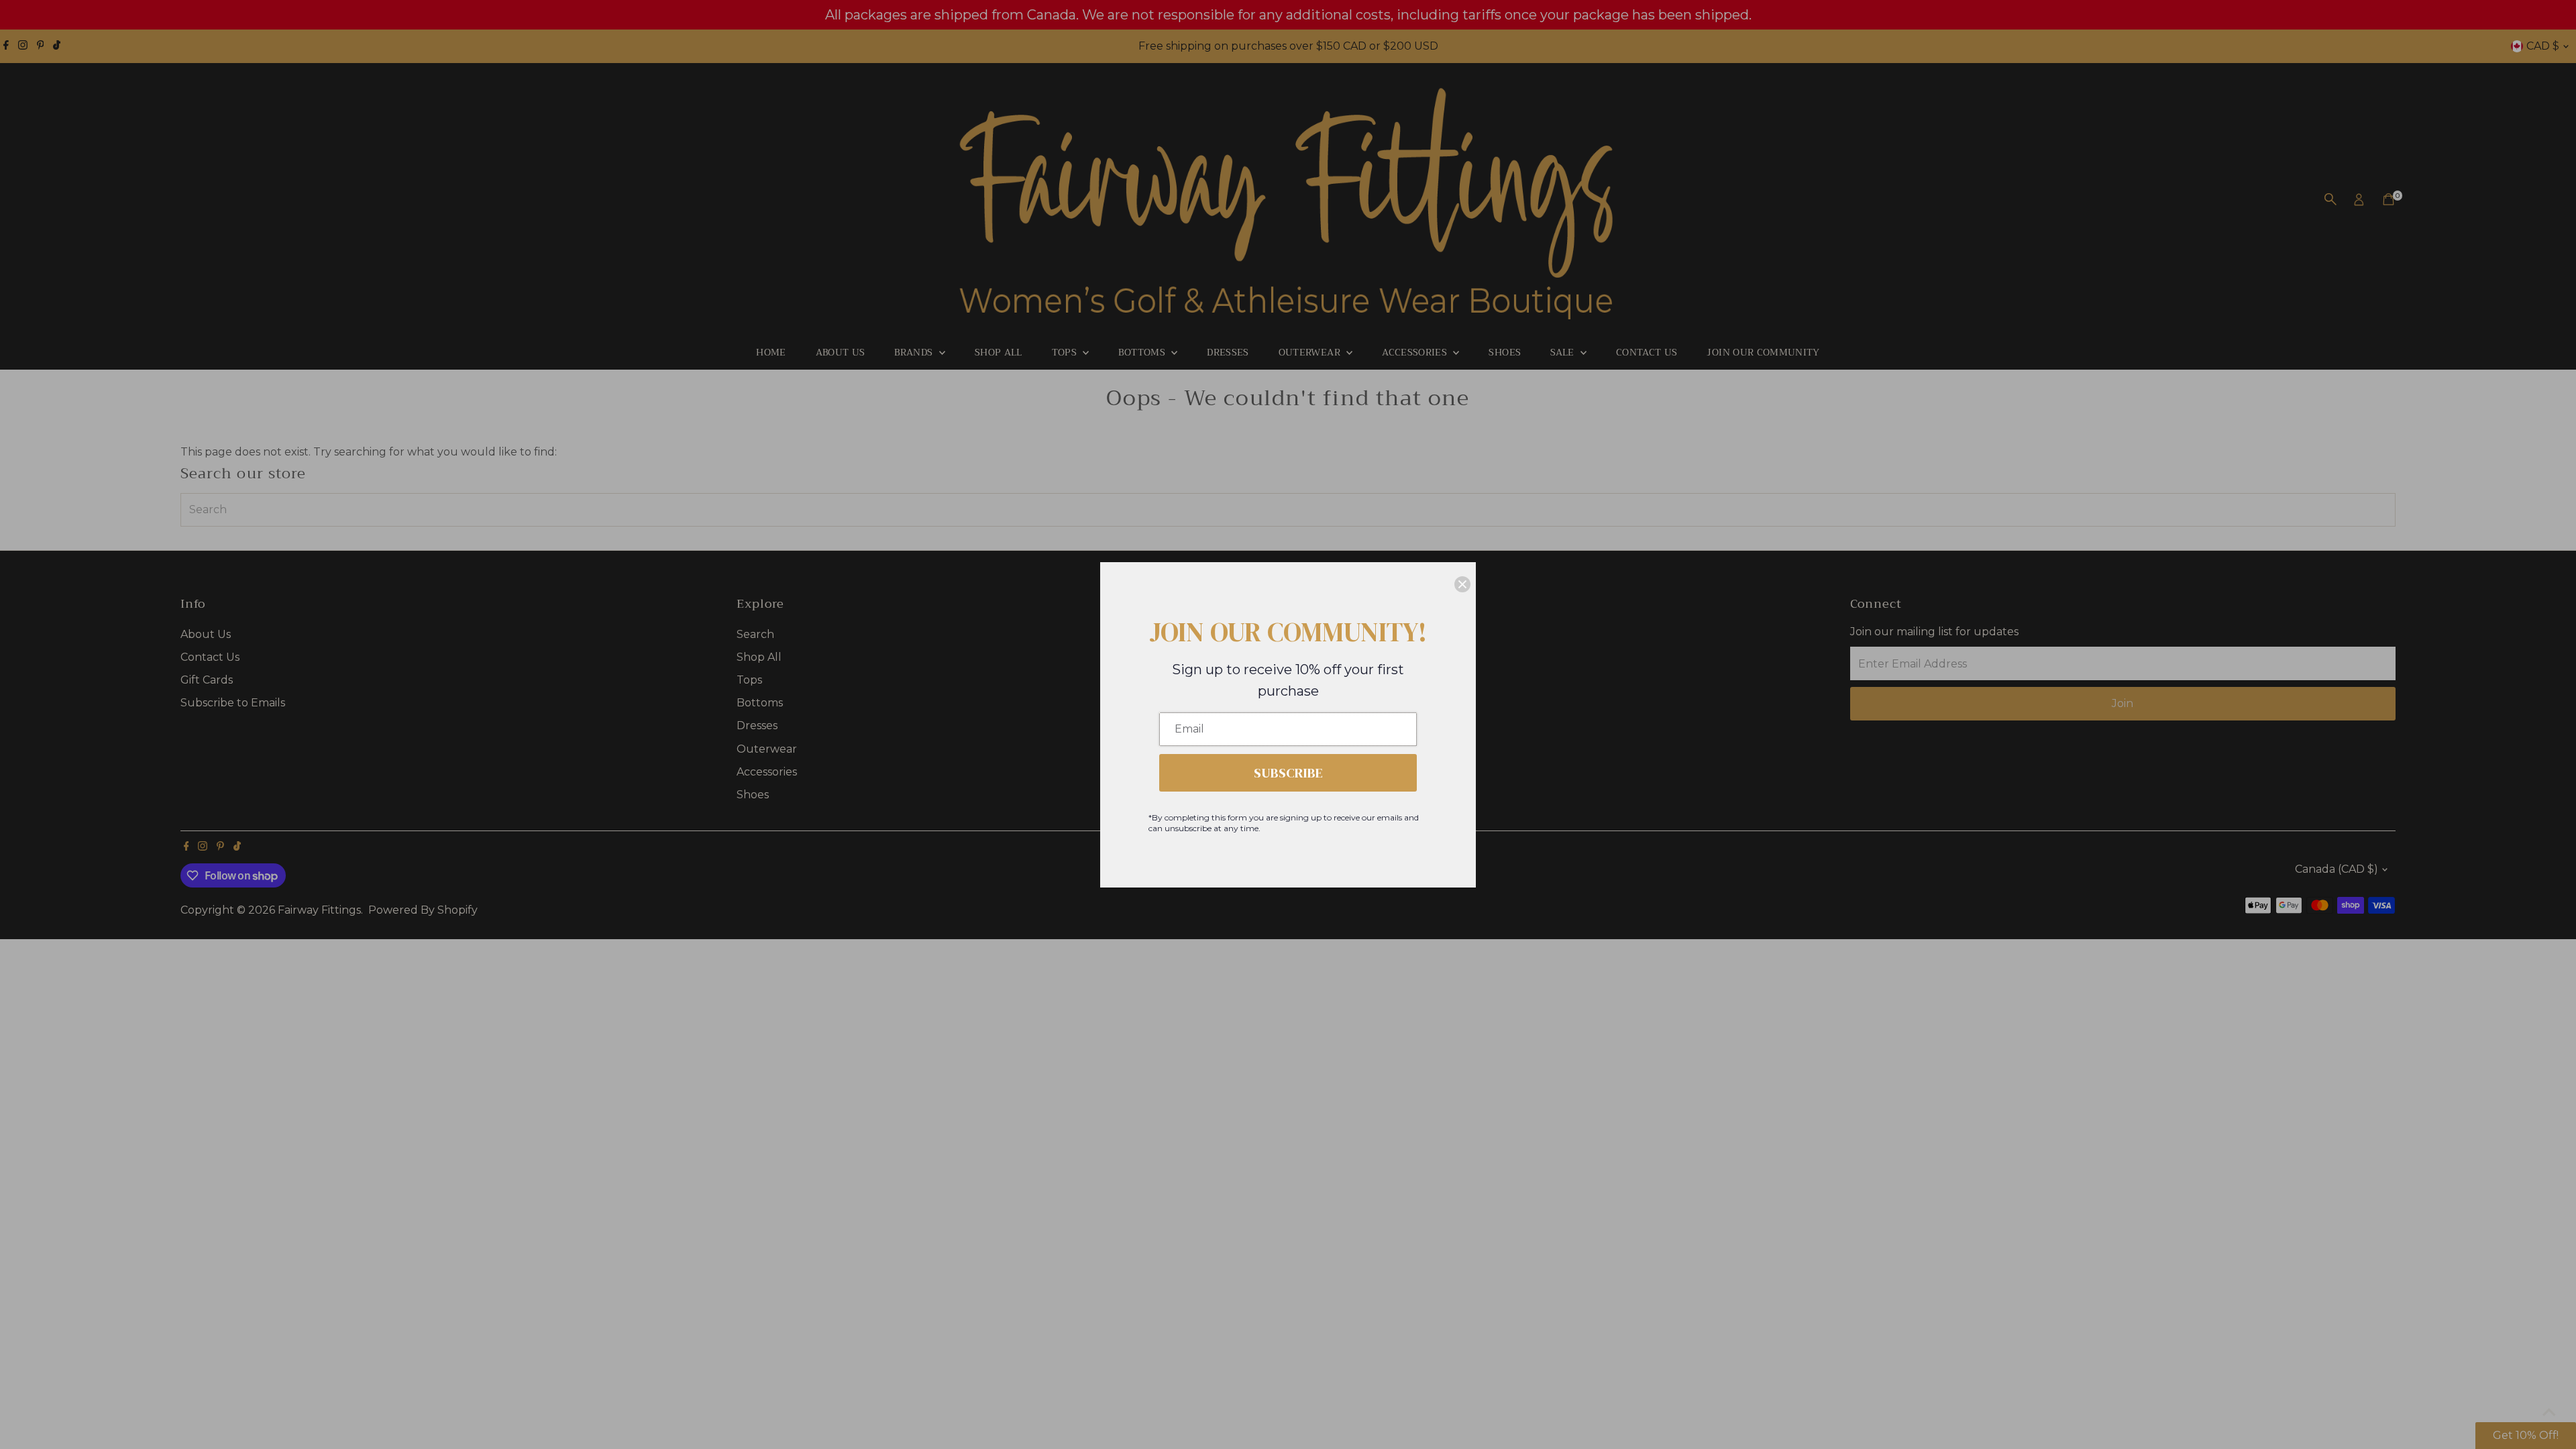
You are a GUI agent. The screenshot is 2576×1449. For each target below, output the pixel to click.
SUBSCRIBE (1288, 773)
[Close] (1462, 584)
